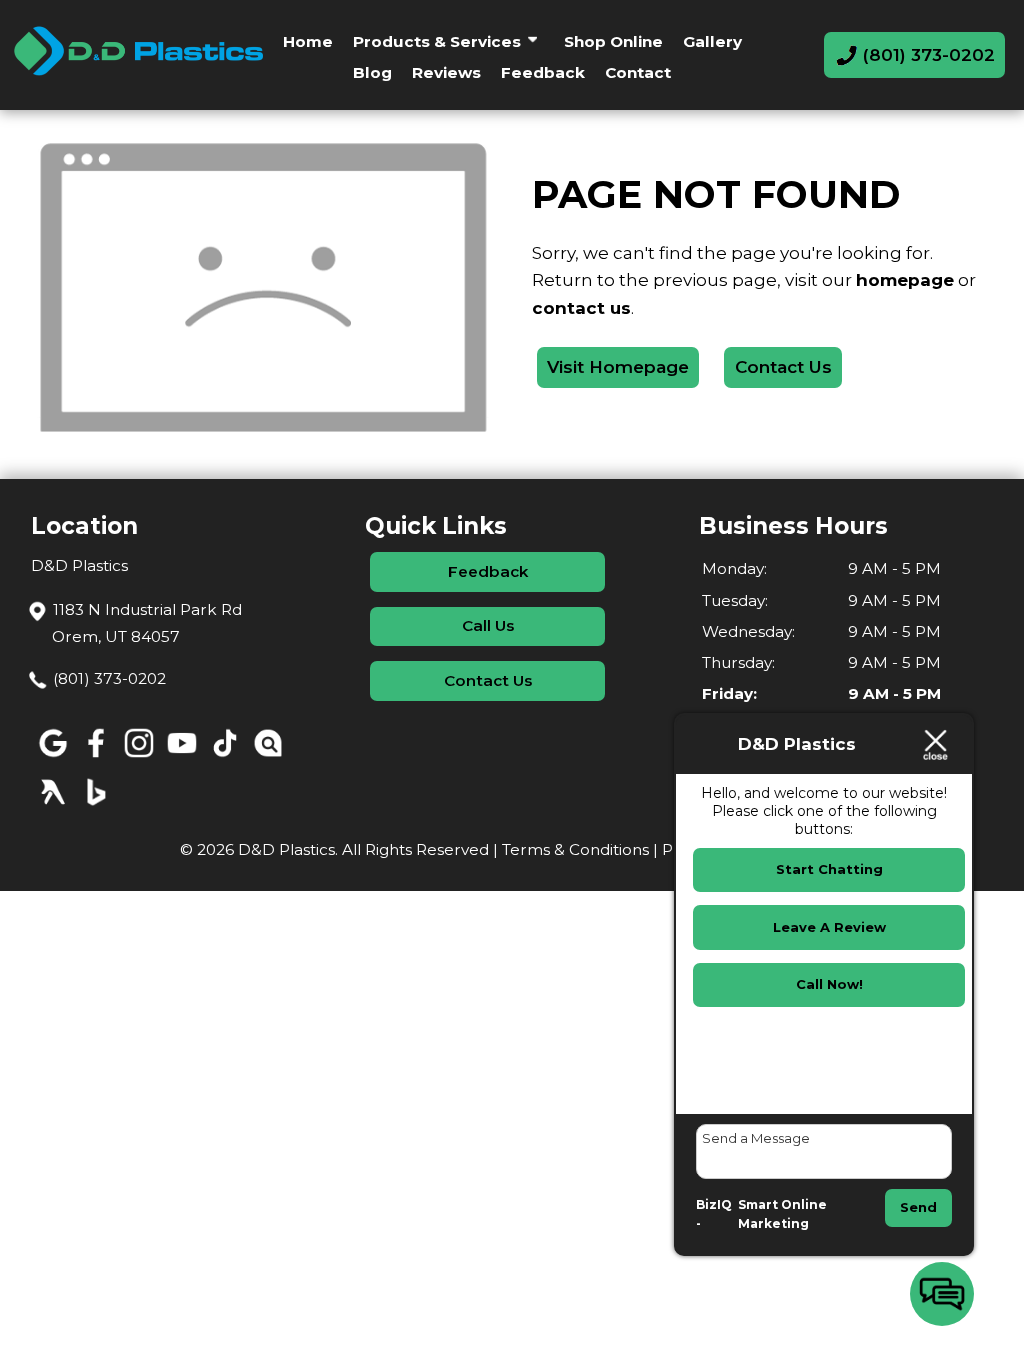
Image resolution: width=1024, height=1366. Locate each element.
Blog (372, 72)
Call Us (488, 625)
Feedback (543, 72)
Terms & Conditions (575, 849)
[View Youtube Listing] (181, 757)
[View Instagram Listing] (138, 757)
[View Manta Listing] (267, 757)
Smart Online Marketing (782, 1214)
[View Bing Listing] (95, 806)
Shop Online (613, 41)
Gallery (712, 41)
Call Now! (829, 984)
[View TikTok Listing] (224, 757)
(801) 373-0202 (109, 678)
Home (308, 41)
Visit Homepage (618, 367)
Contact (638, 72)
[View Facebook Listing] (95, 757)
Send (918, 1207)
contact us (581, 308)
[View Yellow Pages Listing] (52, 806)
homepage (905, 280)
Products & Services (437, 41)
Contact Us (783, 367)
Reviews (446, 72)
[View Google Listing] (52, 757)
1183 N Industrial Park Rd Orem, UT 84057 (147, 623)
